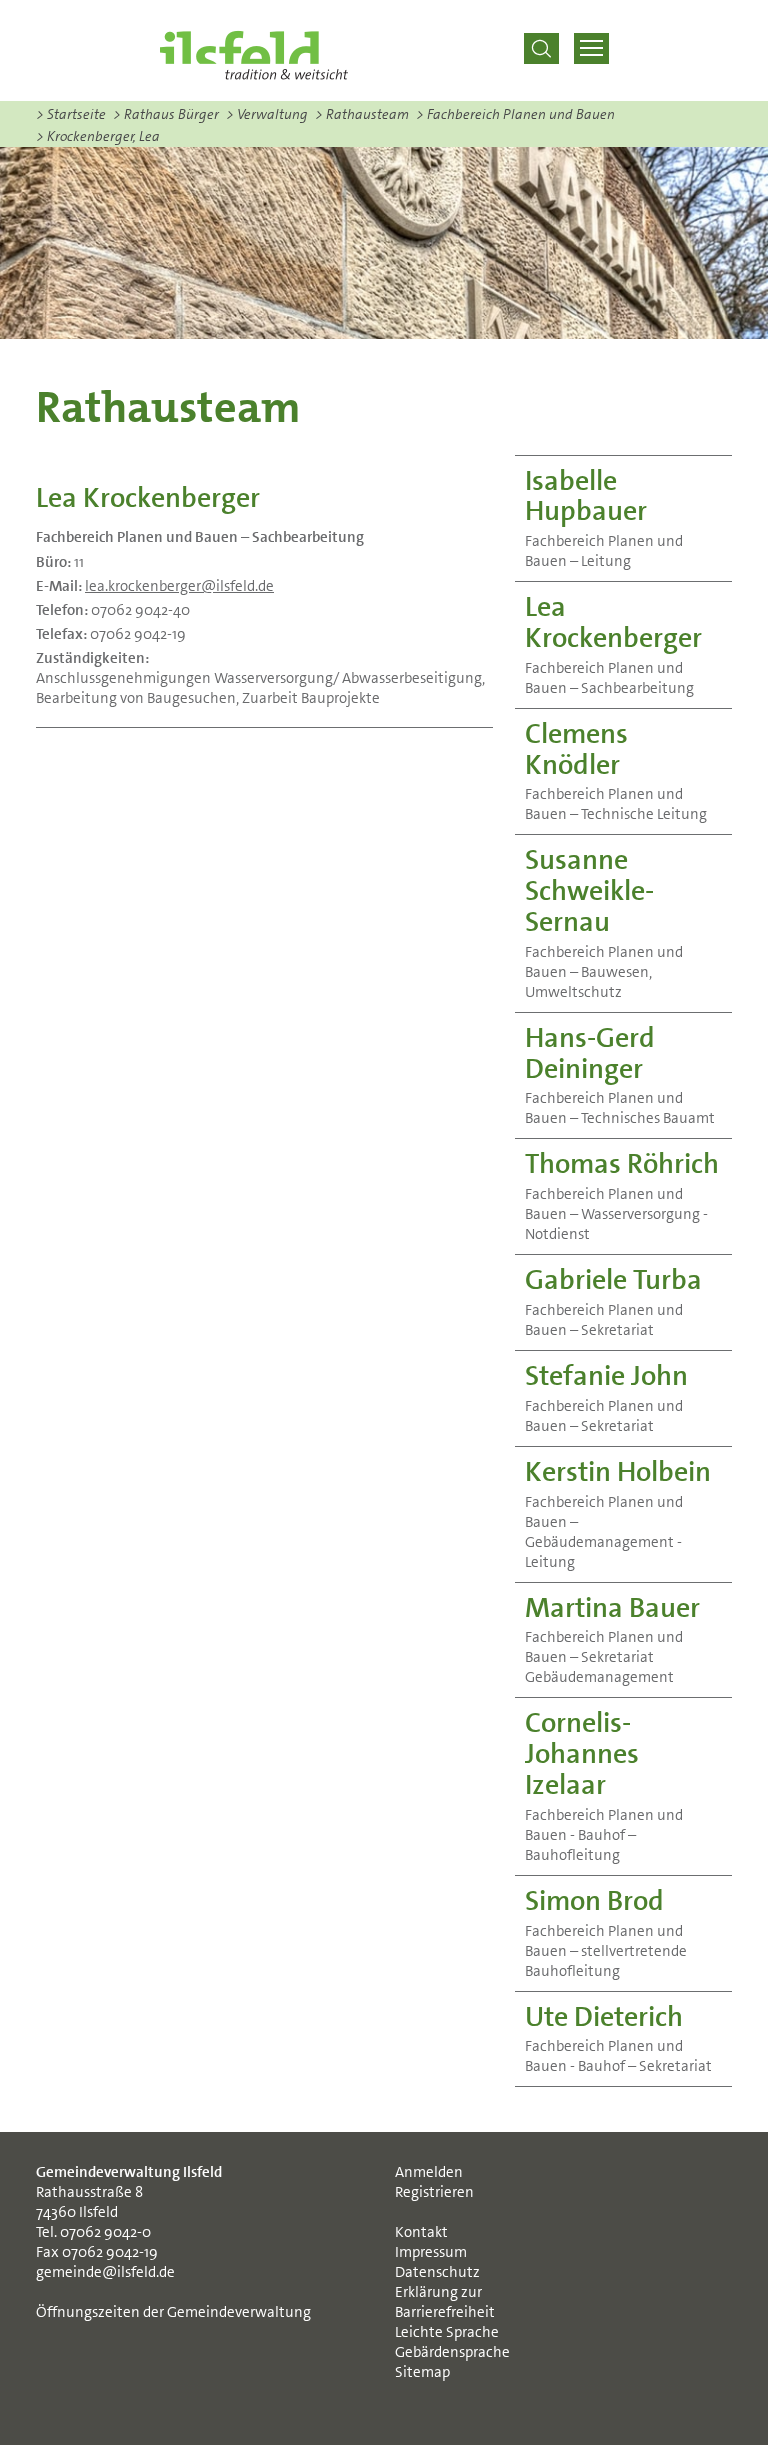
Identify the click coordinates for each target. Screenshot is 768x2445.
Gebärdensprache (452, 2352)
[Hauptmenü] (591, 48)
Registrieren (434, 2192)
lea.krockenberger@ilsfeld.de (179, 586)
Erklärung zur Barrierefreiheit (445, 2302)
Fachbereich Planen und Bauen (515, 114)
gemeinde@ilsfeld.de (105, 2272)
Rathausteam (362, 114)
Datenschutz (437, 2272)
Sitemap (422, 2372)
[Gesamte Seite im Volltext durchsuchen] (541, 48)
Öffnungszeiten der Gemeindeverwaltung (173, 2312)
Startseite (71, 114)
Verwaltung (267, 114)
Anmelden (429, 2172)
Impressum (431, 2252)
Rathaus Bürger (166, 114)
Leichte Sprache (447, 2332)
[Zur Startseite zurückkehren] (254, 55)
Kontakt (421, 2232)
